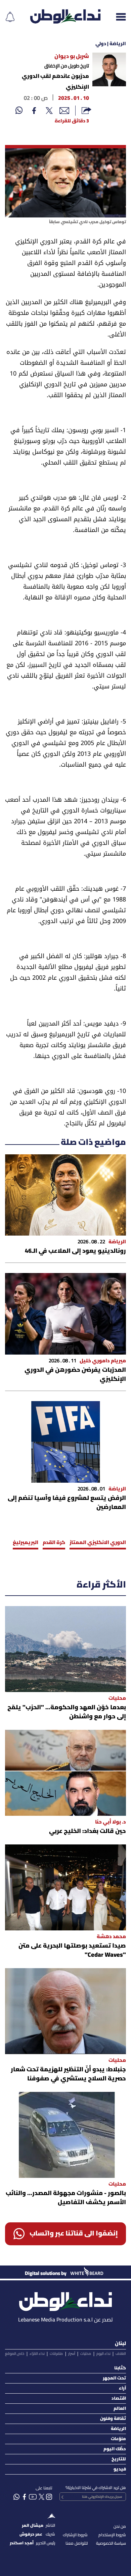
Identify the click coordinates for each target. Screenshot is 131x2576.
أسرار (72, 2354)
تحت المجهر (114, 2378)
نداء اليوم (103, 2354)
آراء (122, 2388)
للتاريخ (119, 2459)
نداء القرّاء (37, 2354)
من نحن (120, 2527)
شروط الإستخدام (112, 2535)
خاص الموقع (15, 2354)
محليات (86, 2354)
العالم (120, 2409)
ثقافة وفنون (113, 2419)
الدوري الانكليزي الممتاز (98, 1543)
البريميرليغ (26, 1543)
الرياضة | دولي (111, 44)
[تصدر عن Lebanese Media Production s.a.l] (65, 2300)
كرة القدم (54, 1543)
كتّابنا (120, 2368)
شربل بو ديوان (72, 57)
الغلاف (121, 2354)
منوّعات (118, 2439)
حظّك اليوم (115, 2449)
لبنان (120, 2344)
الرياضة (118, 2429)
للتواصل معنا (77, 2543)
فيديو (120, 2469)
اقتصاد (119, 2399)
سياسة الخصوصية (111, 2543)
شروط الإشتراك (75, 2535)
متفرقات (56, 2354)
